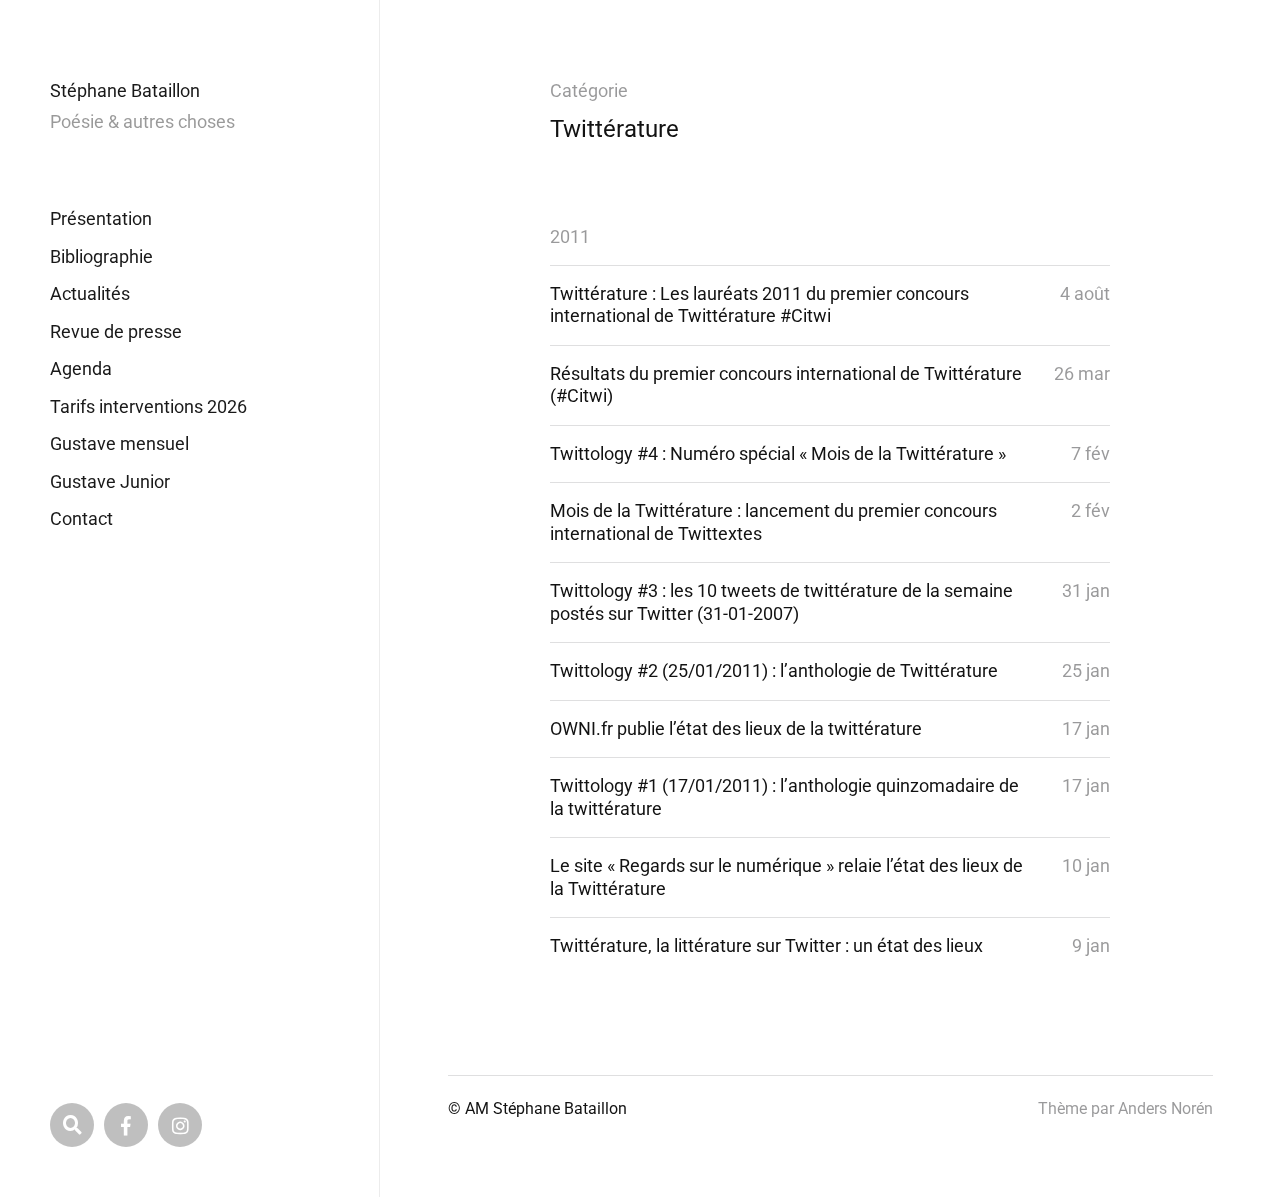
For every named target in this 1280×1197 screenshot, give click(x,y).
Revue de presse (116, 331)
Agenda (81, 368)
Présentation (101, 218)
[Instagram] (180, 1125)
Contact (81, 518)
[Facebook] (126, 1125)
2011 (570, 236)
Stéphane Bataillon (125, 90)
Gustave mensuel (119, 443)
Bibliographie (101, 256)
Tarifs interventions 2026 (148, 406)
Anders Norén (1165, 1108)
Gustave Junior (110, 481)
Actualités (90, 293)
